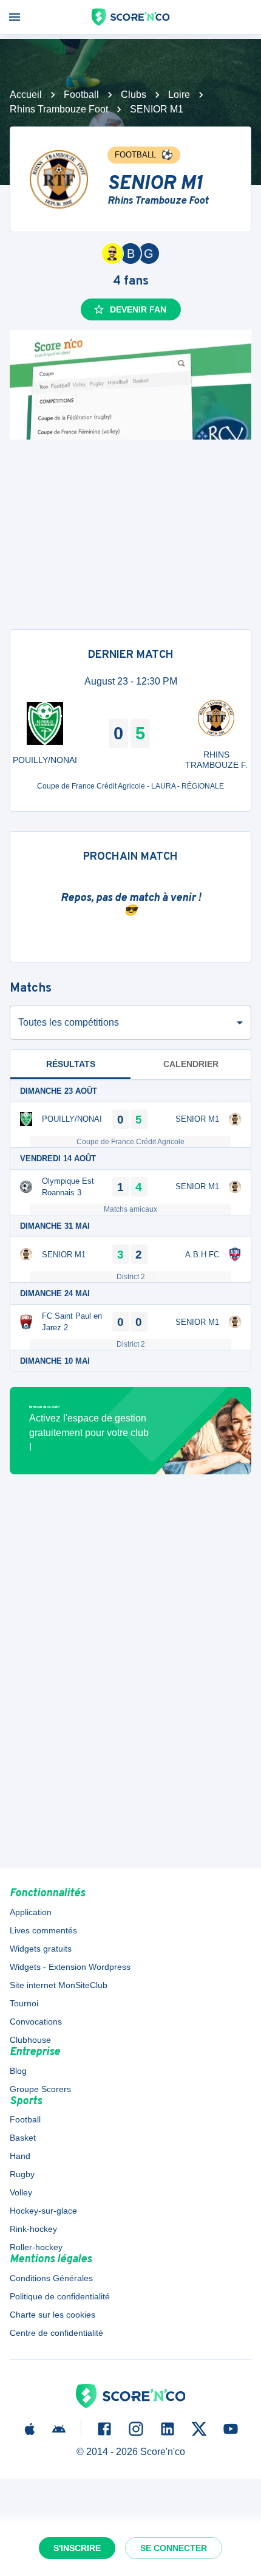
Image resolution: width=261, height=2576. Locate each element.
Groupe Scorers (40, 2089)
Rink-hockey (33, 2229)
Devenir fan (138, 309)
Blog (18, 2071)
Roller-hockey (36, 2247)
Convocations (36, 2022)
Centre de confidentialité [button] (56, 2333)
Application (31, 1912)
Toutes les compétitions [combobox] (69, 1022)
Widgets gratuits (41, 1949)
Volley (21, 2192)
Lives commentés (43, 1930)
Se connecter (174, 2548)
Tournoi (24, 2003)
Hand (20, 2156)
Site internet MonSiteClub (59, 1985)
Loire (179, 95)
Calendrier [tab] (191, 1064)
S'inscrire (77, 2548)
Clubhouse (30, 2040)
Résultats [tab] (71, 1064)
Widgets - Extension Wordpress (70, 1967)
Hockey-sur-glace (43, 2211)
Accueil (26, 95)
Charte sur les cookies (53, 2315)
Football (81, 95)
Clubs (134, 95)
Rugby (22, 2174)
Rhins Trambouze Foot (59, 109)
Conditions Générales (51, 2278)
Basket (23, 2138)
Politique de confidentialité (60, 2296)
